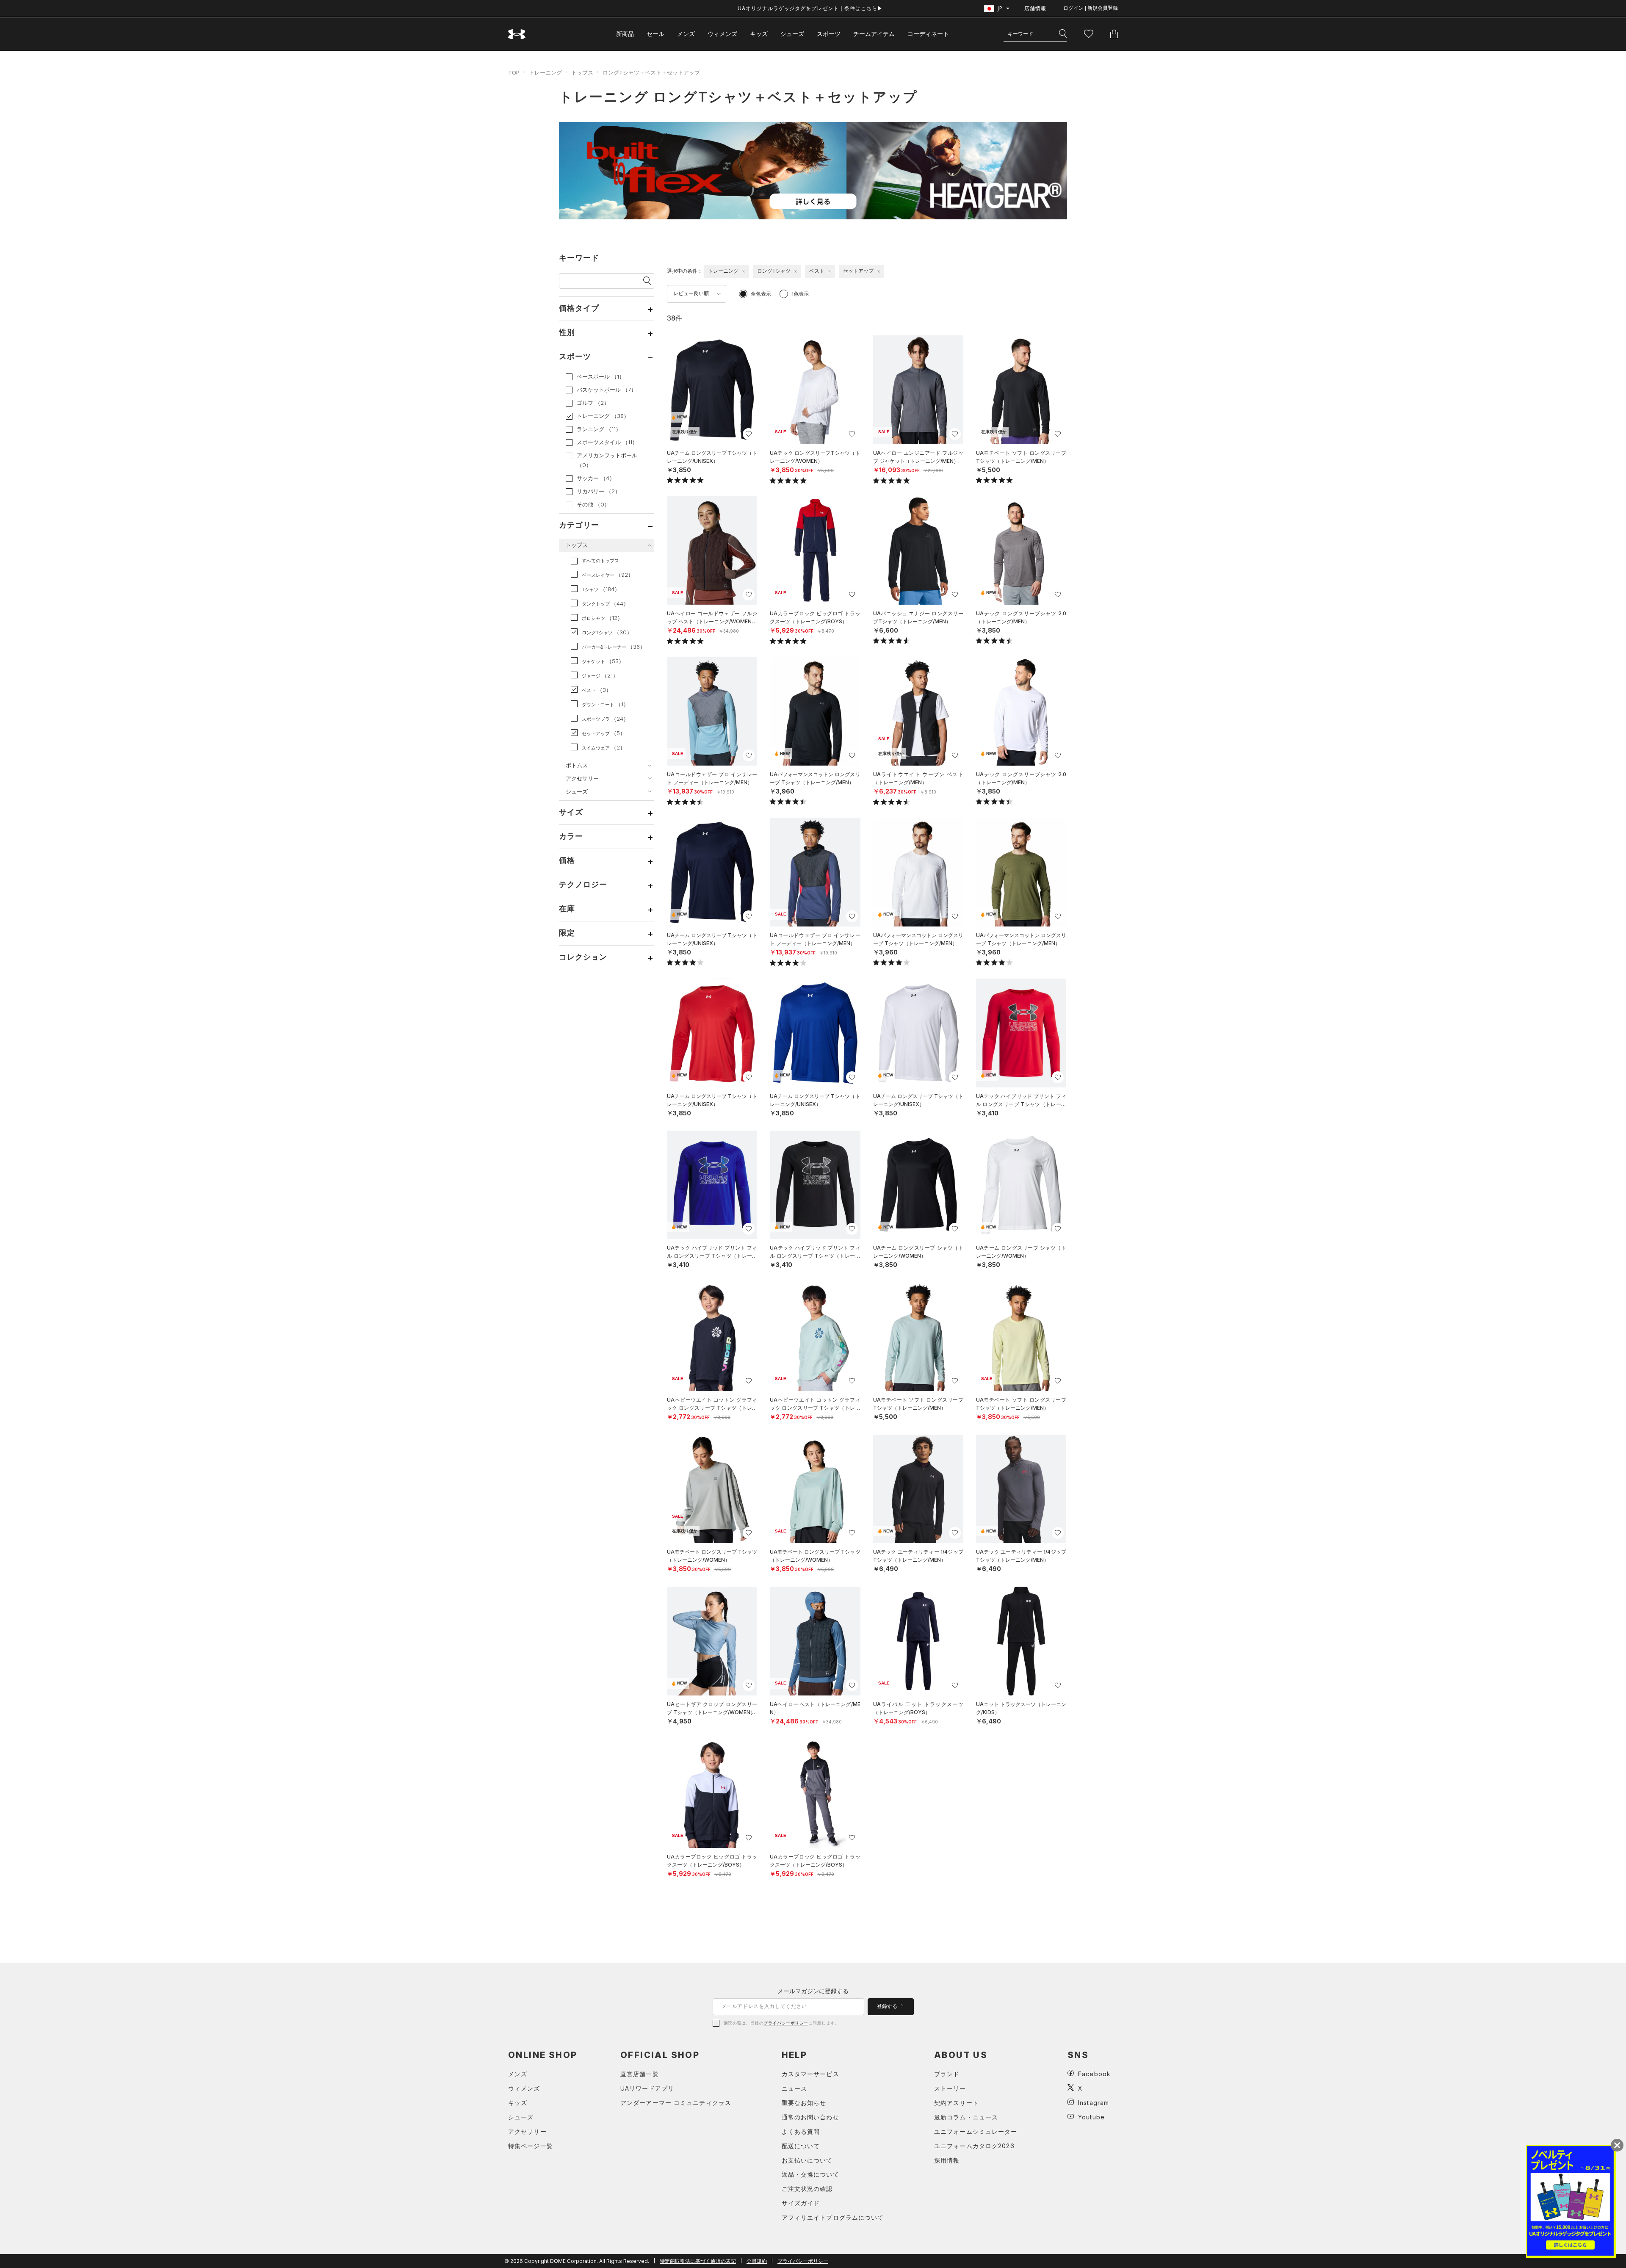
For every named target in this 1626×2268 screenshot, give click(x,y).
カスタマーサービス (810, 2074)
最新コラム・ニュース (966, 2117)
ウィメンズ (722, 34)
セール (655, 34)
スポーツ (829, 34)
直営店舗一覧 (640, 2074)
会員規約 (757, 2261)
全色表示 (761, 294)
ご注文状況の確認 (807, 2189)
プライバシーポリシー (786, 2023)
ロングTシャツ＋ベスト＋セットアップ (651, 72)
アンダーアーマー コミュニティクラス (676, 2103)
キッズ (759, 34)
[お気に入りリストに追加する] (749, 434)
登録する (888, 2006)
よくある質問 (801, 2131)
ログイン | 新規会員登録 (1091, 8)
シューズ (792, 34)
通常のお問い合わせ (810, 2117)
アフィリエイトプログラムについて (833, 2217)
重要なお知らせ (804, 2103)
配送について (801, 2146)
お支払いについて (807, 2160)
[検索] (1063, 34)
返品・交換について (810, 2174)
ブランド (947, 2074)
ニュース (794, 2088)
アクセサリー (527, 2131)
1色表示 (800, 294)
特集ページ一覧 (531, 2146)
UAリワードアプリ (647, 2088)
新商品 (625, 34)
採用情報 (947, 2160)
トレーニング (545, 72)
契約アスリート (957, 2103)
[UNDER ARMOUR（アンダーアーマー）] (517, 34)
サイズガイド (801, 2203)
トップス (582, 72)
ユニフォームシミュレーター (976, 2131)
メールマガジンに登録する (813, 1991)
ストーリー (950, 2088)
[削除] (743, 271)
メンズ (686, 34)
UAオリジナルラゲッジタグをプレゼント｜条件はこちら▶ (810, 8)
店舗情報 (1035, 8)
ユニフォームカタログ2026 (974, 2146)
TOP (514, 72)
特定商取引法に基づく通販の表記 (698, 2261)
